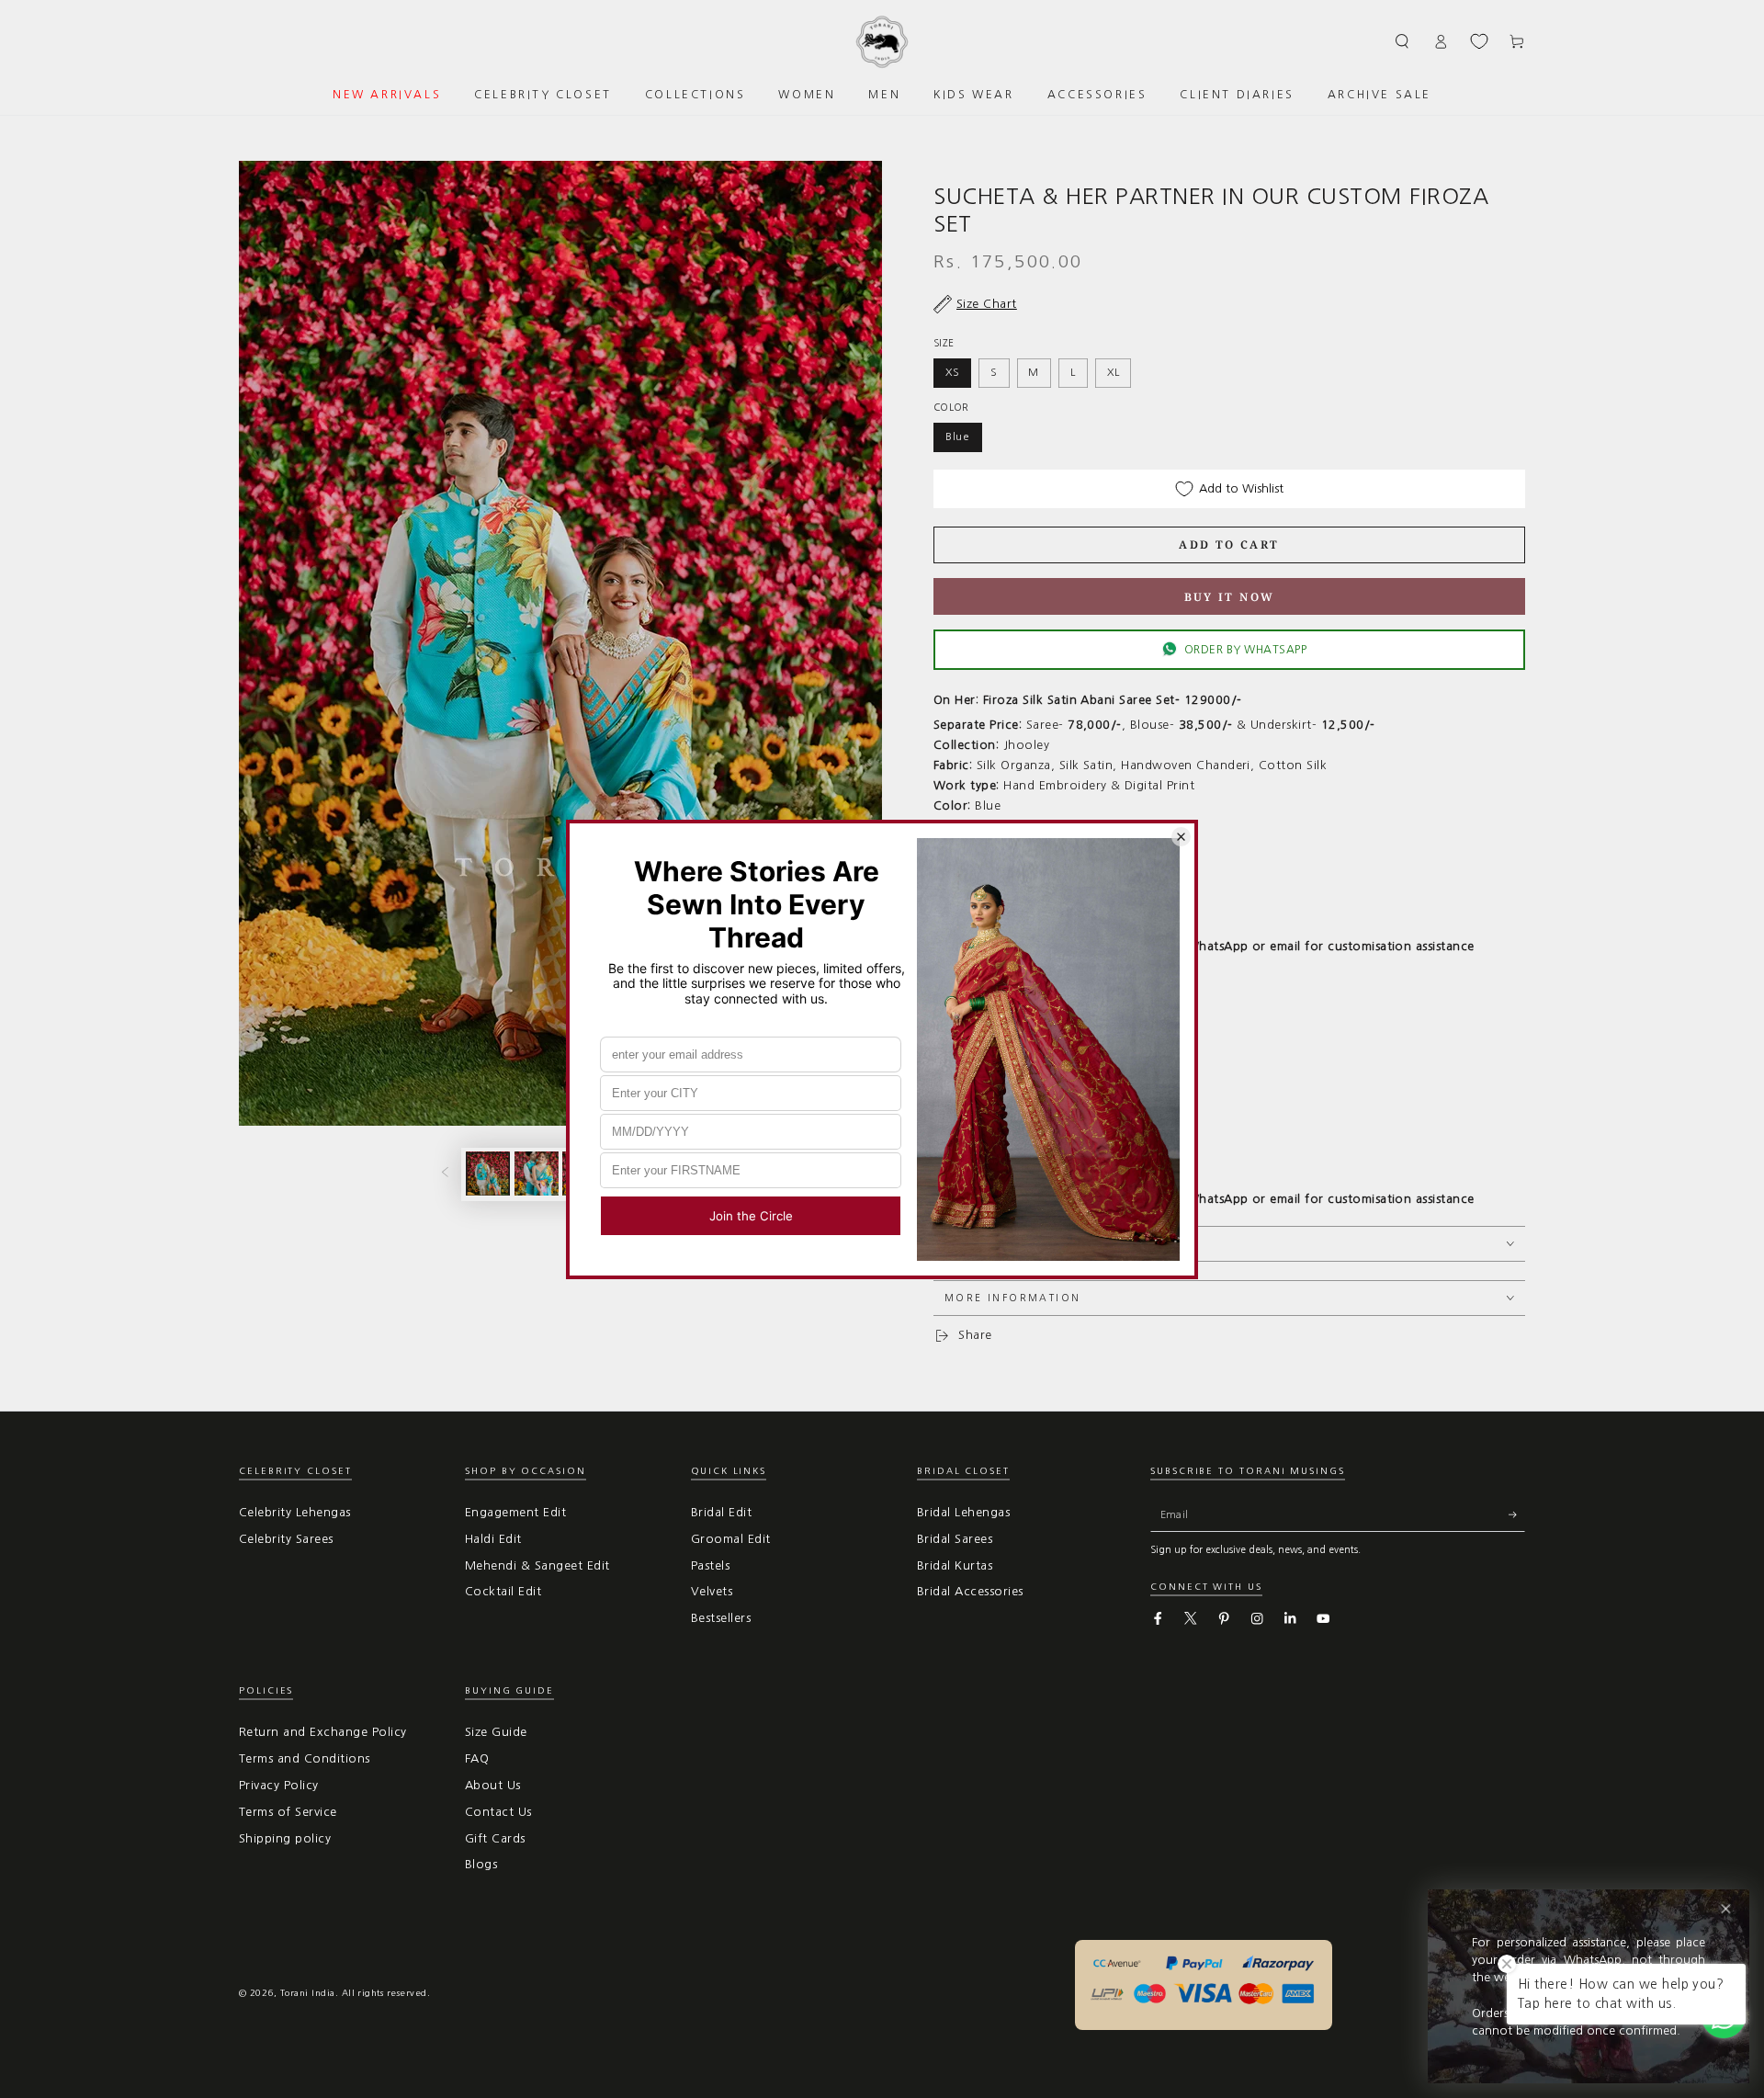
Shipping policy (285, 1838)
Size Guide (496, 1732)
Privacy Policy (279, 1785)
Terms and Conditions (305, 1758)
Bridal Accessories (970, 1591)
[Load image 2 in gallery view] (537, 1174)
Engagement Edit (515, 1512)
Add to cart (1229, 544)
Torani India (308, 1993)
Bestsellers (721, 1618)
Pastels (710, 1565)
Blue (958, 437)
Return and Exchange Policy (322, 1732)
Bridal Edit (721, 1512)
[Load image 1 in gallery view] (488, 1174)
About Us (493, 1785)
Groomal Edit (731, 1539)
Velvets (712, 1591)
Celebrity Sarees (286, 1539)
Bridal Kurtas (955, 1565)
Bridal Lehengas (963, 1512)
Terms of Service (288, 1812)
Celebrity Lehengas (295, 1512)
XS (953, 372)
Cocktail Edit (503, 1591)
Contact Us (498, 1812)
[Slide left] (445, 1174)
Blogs (481, 1864)
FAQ (477, 1758)
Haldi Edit (493, 1539)
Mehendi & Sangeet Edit (537, 1565)
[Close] (1726, 1909)
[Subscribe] (1517, 1515)
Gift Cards (495, 1838)
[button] (1403, 41)
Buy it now (1230, 597)
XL (1114, 372)
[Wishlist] (1479, 41)
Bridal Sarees (955, 1539)
